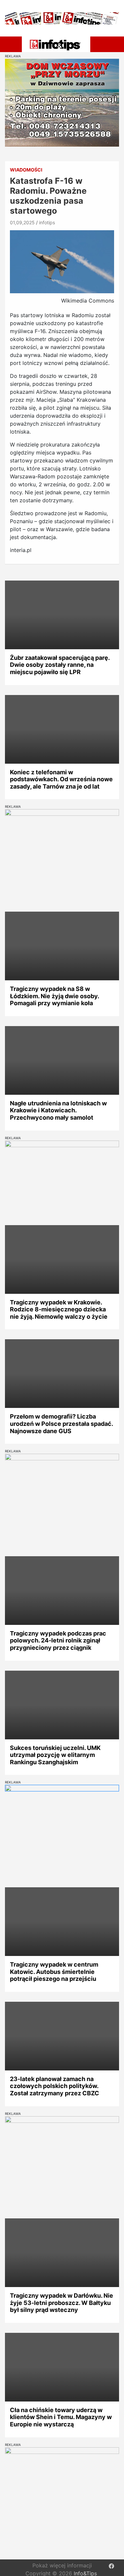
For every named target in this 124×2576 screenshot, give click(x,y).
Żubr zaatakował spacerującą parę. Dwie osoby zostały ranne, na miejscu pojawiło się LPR (60, 665)
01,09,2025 (22, 222)
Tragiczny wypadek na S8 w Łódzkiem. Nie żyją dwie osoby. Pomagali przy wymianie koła (54, 996)
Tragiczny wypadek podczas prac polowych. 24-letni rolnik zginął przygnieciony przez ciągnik (58, 1640)
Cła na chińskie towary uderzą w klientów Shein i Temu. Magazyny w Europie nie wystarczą (61, 2417)
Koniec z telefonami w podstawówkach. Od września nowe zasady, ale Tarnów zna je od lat (61, 779)
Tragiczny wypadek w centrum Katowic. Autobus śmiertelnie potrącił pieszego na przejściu (54, 1972)
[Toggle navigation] (13, 43)
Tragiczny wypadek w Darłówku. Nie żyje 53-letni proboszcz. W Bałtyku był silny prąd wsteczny (62, 2303)
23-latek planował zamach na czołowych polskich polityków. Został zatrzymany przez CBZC (55, 2086)
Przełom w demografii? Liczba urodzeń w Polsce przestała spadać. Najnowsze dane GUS (61, 1424)
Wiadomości (26, 170)
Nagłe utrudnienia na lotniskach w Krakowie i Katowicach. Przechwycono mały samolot (58, 1110)
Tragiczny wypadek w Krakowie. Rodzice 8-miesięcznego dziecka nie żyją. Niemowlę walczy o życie (59, 1309)
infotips (47, 222)
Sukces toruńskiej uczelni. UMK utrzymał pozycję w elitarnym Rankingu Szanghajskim (55, 1755)
